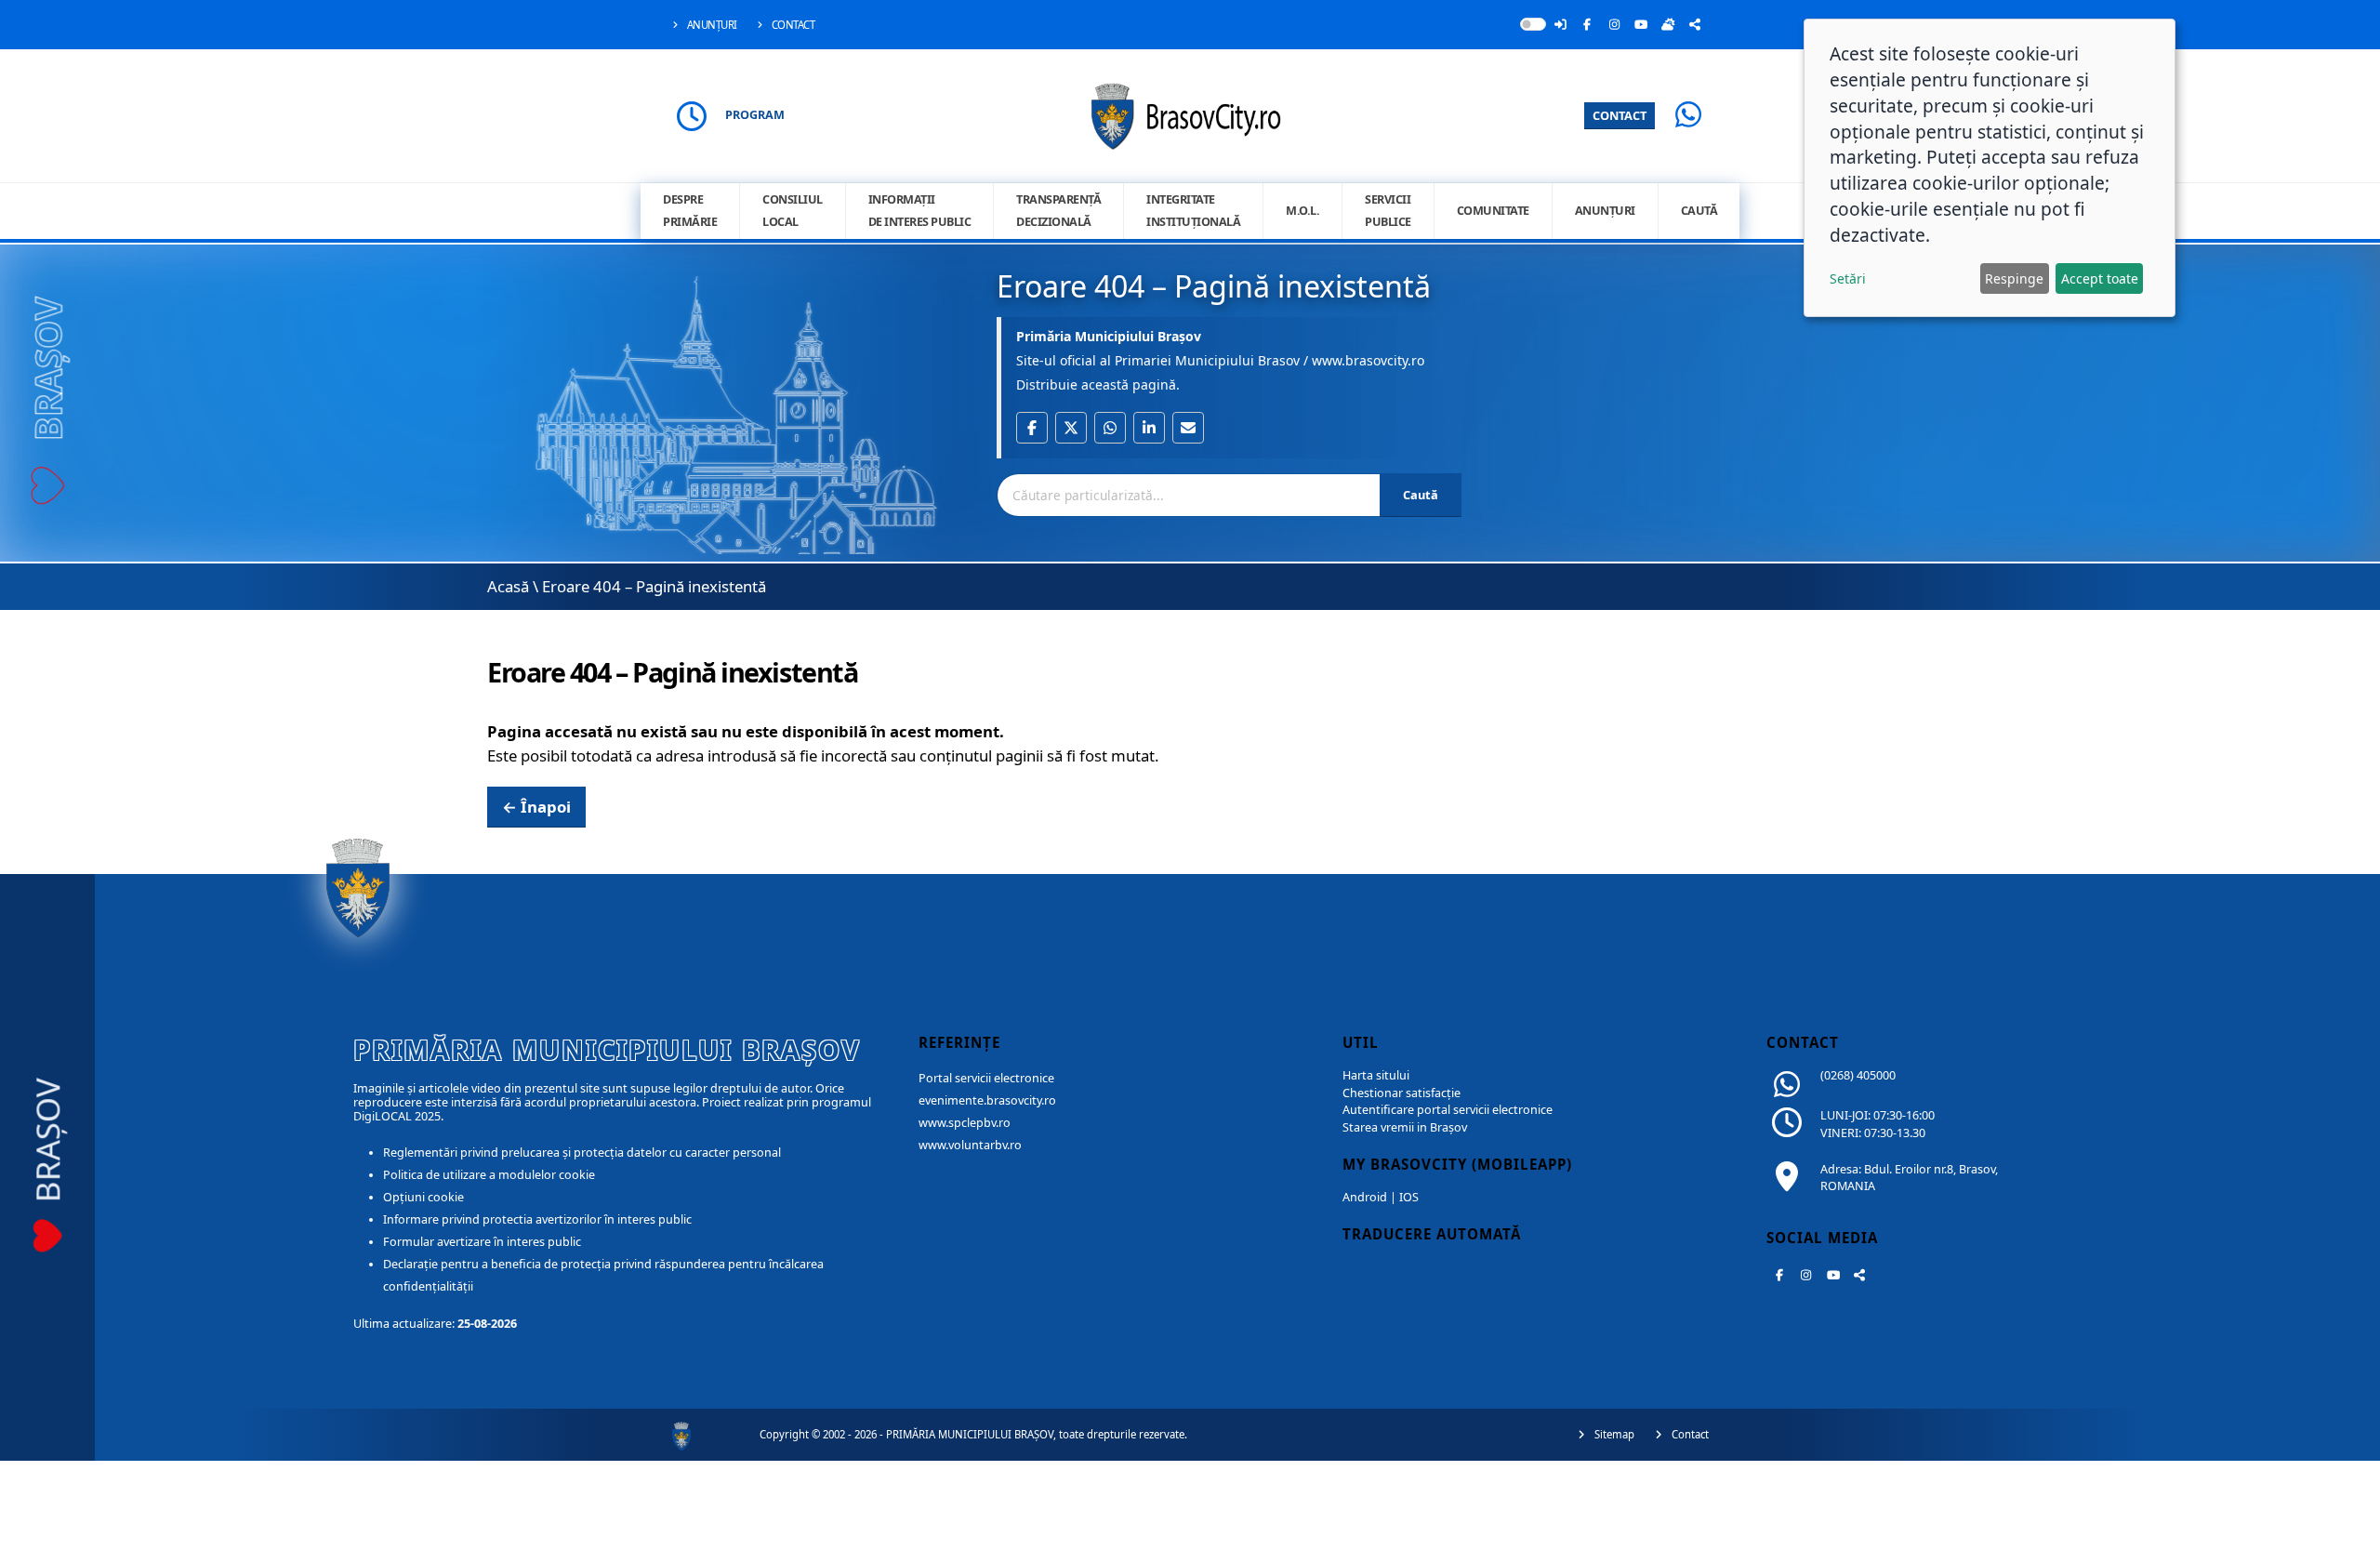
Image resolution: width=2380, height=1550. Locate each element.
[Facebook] (1587, 24)
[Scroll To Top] (2347, 1529)
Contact (792, 25)
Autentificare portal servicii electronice (1448, 1110)
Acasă (508, 586)
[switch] (1533, 24)
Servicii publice (1388, 211)
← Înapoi (536, 807)
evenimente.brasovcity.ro (987, 1100)
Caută (1699, 211)
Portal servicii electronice (986, 1078)
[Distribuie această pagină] (1695, 24)
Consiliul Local (793, 211)
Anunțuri (711, 25)
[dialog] (1990, 168)
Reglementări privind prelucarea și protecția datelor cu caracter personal (582, 1153)
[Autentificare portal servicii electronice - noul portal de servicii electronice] (1560, 24)
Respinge (2014, 278)
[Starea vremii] (1668, 24)
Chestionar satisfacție (1402, 1093)
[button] (1032, 428)
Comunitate (1493, 211)
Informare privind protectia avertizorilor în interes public (537, 1219)
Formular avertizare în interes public (482, 1242)
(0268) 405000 (1858, 1075)
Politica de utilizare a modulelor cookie (489, 1175)
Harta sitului (1376, 1075)
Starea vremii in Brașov (1405, 1127)
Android (1365, 1197)
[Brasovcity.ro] (1190, 114)
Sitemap (1613, 1434)
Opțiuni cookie (423, 1197)
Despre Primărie (690, 211)
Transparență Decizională (1058, 211)
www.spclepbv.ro (965, 1123)
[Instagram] (1614, 24)
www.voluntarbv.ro (970, 1145)
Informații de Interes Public (920, 211)
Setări (1848, 278)
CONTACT (1620, 115)
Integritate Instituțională (1193, 211)
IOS (1409, 1197)
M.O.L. (1302, 211)
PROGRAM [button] (755, 115)
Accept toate (2100, 278)
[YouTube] (1641, 24)
